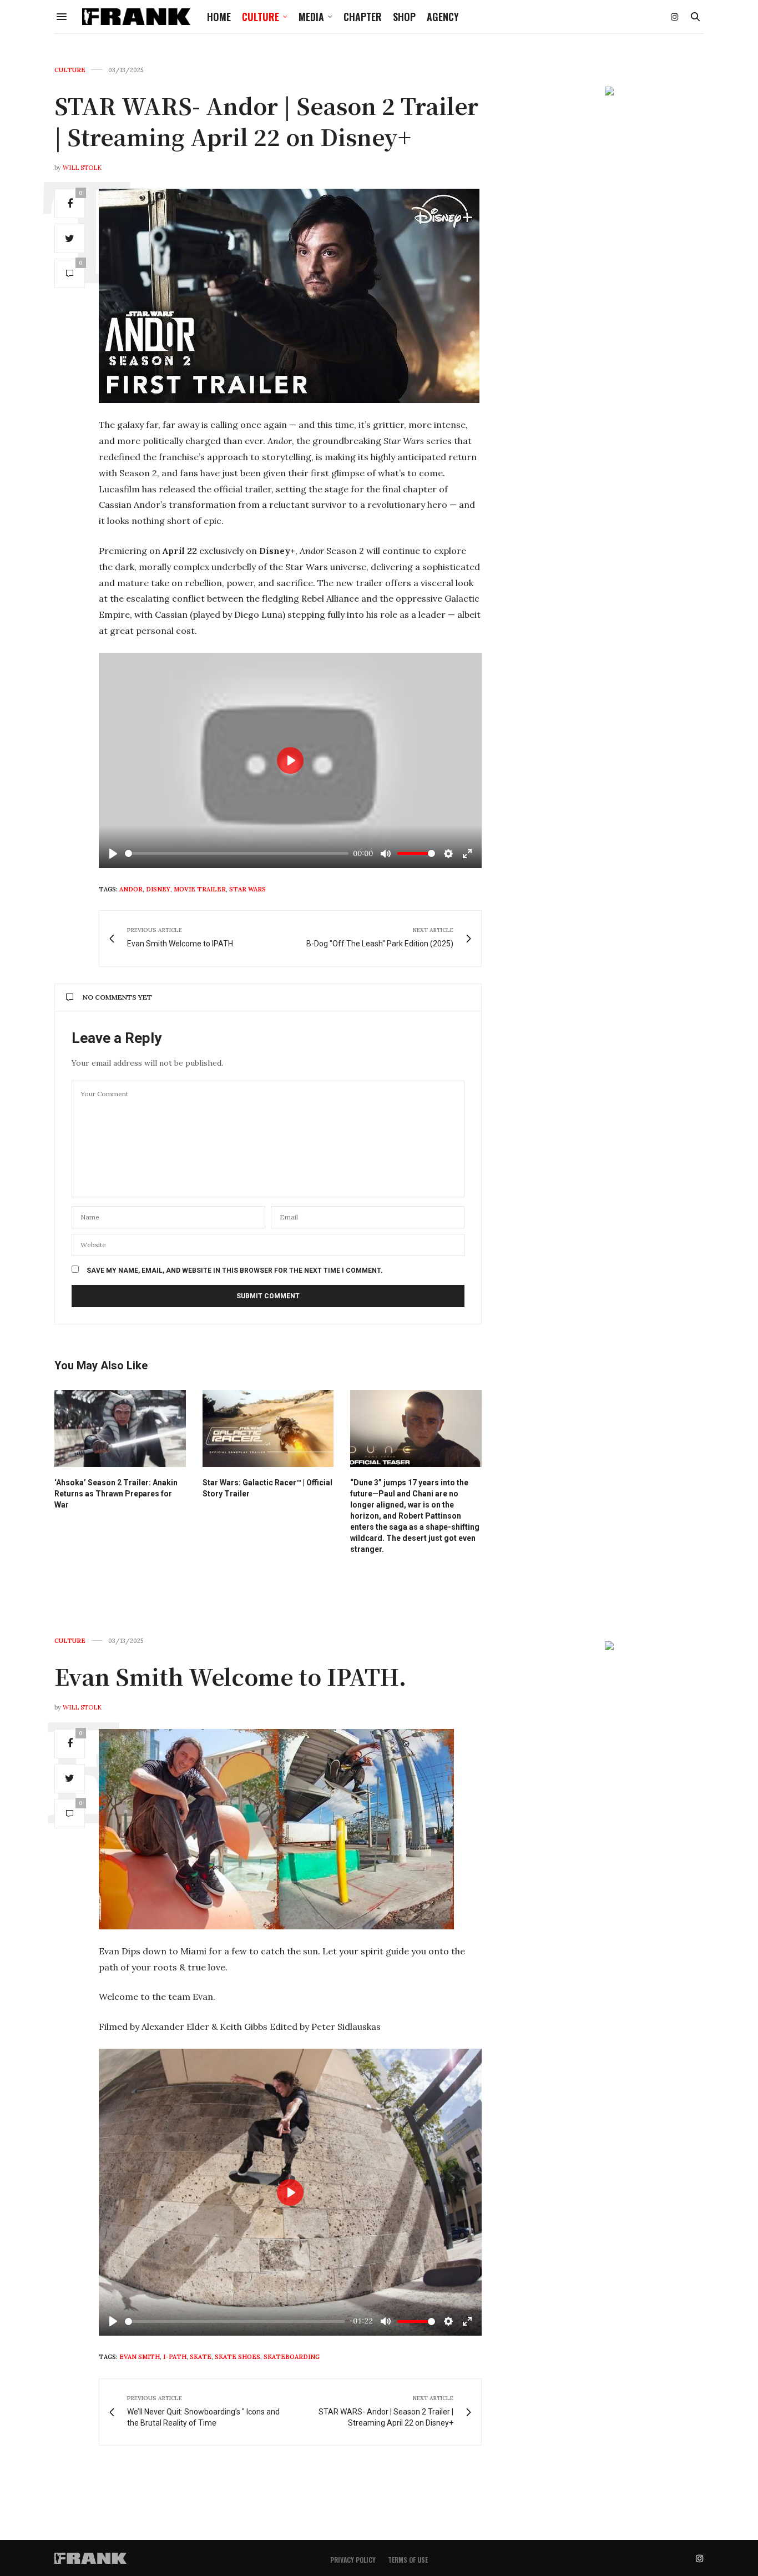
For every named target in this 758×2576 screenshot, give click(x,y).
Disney (158, 889)
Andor (131, 889)
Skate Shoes (237, 2357)
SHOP (404, 17)
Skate (201, 2357)
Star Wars (247, 889)
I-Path (175, 2357)
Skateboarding (292, 2357)
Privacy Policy (353, 2560)
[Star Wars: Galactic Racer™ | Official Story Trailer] (268, 1428)
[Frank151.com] (136, 17)
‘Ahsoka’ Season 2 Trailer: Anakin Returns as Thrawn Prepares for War (116, 1494)
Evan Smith (140, 2357)
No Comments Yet (117, 997)
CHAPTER (363, 17)
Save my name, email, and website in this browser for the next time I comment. (235, 1271)
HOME (219, 17)
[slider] (237, 853)
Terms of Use (408, 2560)
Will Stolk (82, 168)
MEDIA (311, 17)
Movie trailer (200, 889)
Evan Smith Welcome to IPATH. (230, 1676)
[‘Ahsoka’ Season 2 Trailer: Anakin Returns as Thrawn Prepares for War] (120, 1428)
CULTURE (261, 17)
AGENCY (443, 17)
